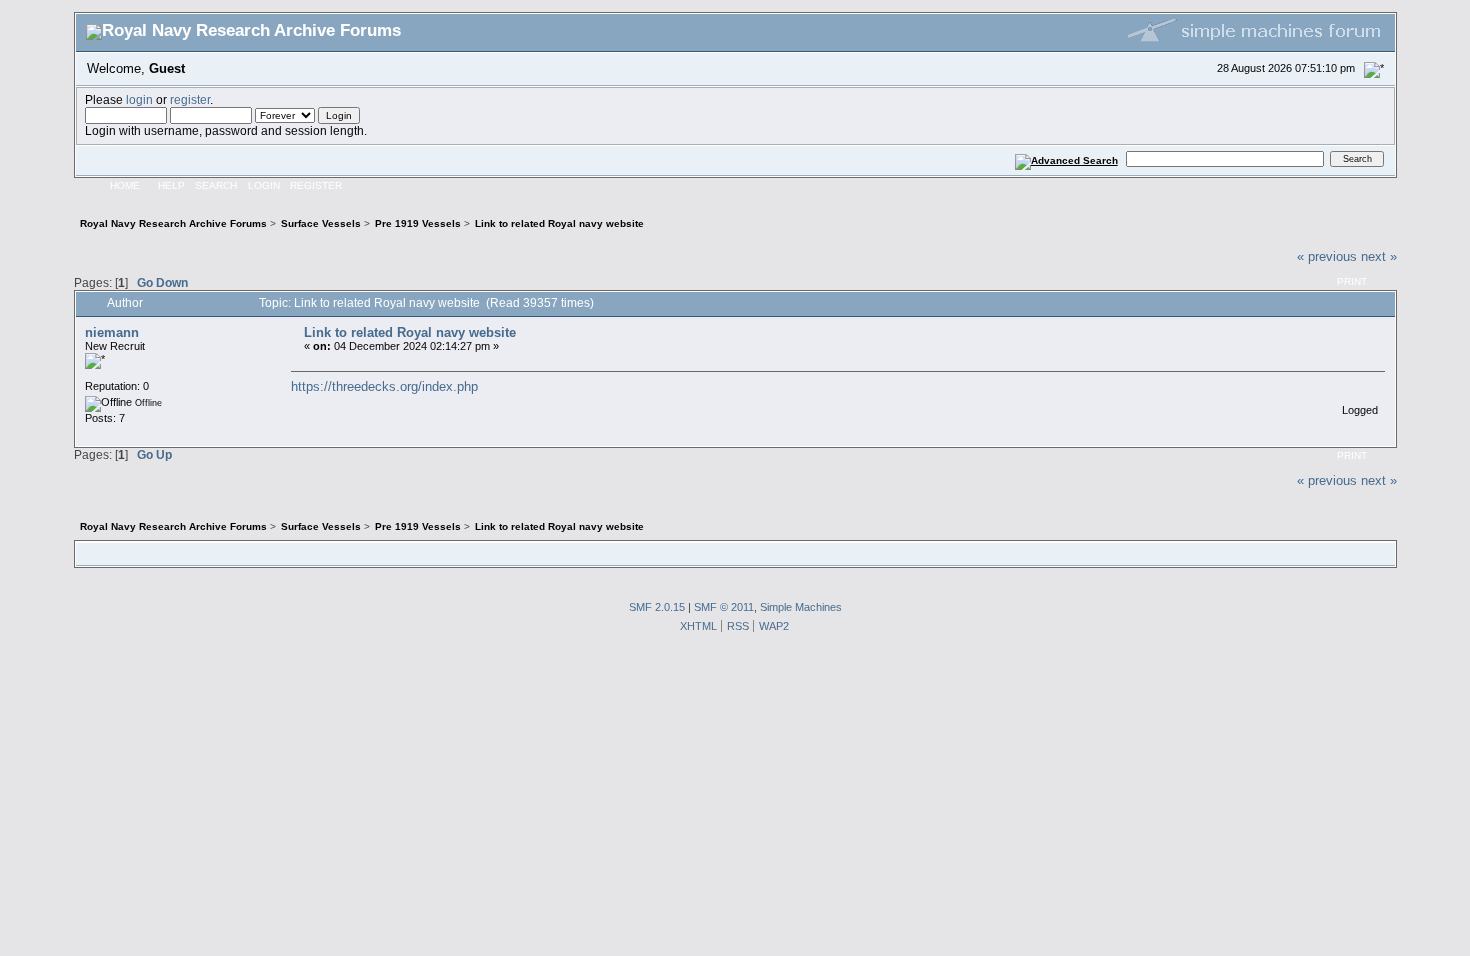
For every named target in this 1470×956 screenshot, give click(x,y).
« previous (1327, 256)
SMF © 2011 (724, 607)
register (190, 99)
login (139, 99)
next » (1379, 256)
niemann (112, 332)
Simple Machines (801, 607)
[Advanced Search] (1066, 158)
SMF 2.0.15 (657, 607)
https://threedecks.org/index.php (384, 386)
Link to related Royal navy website (410, 332)
